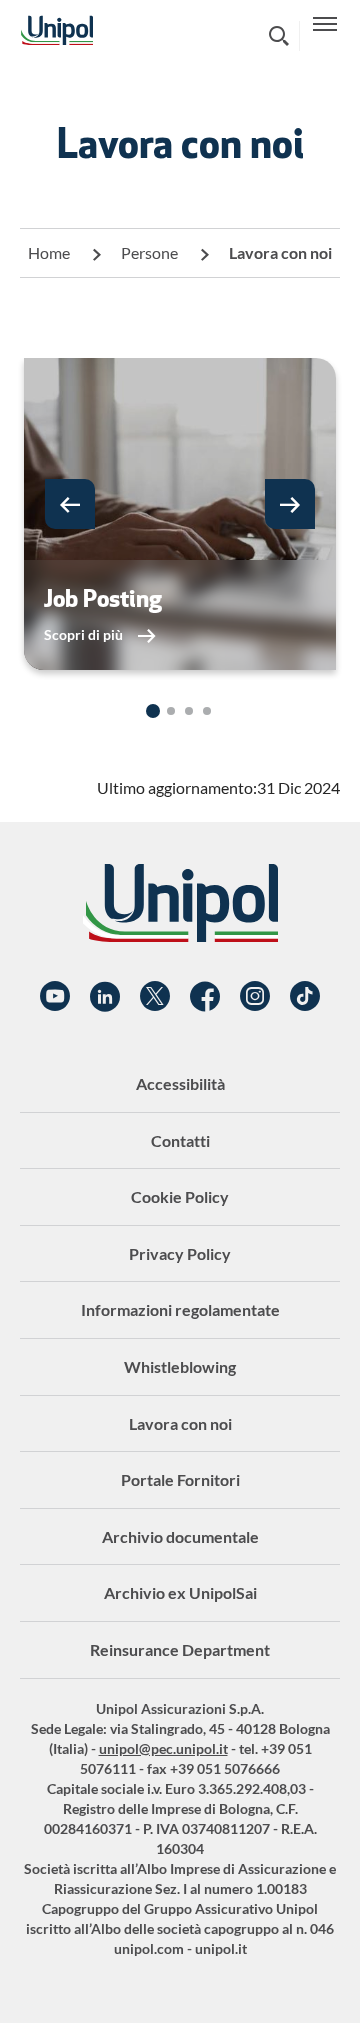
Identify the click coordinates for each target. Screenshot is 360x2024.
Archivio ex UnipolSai (180, 1592)
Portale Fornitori (180, 1479)
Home (49, 252)
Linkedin (105, 997)
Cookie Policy (180, 1196)
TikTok (305, 997)
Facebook (205, 997)
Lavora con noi (180, 1423)
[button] (70, 504)
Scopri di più (85, 634)
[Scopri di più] (180, 514)
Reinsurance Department (180, 1649)
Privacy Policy (180, 1253)
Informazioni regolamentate (180, 1309)
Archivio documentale (180, 1536)
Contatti (180, 1140)
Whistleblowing (180, 1366)
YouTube (55, 997)
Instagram (255, 997)
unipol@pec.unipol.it (163, 1748)
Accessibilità (180, 1083)
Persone (149, 252)
